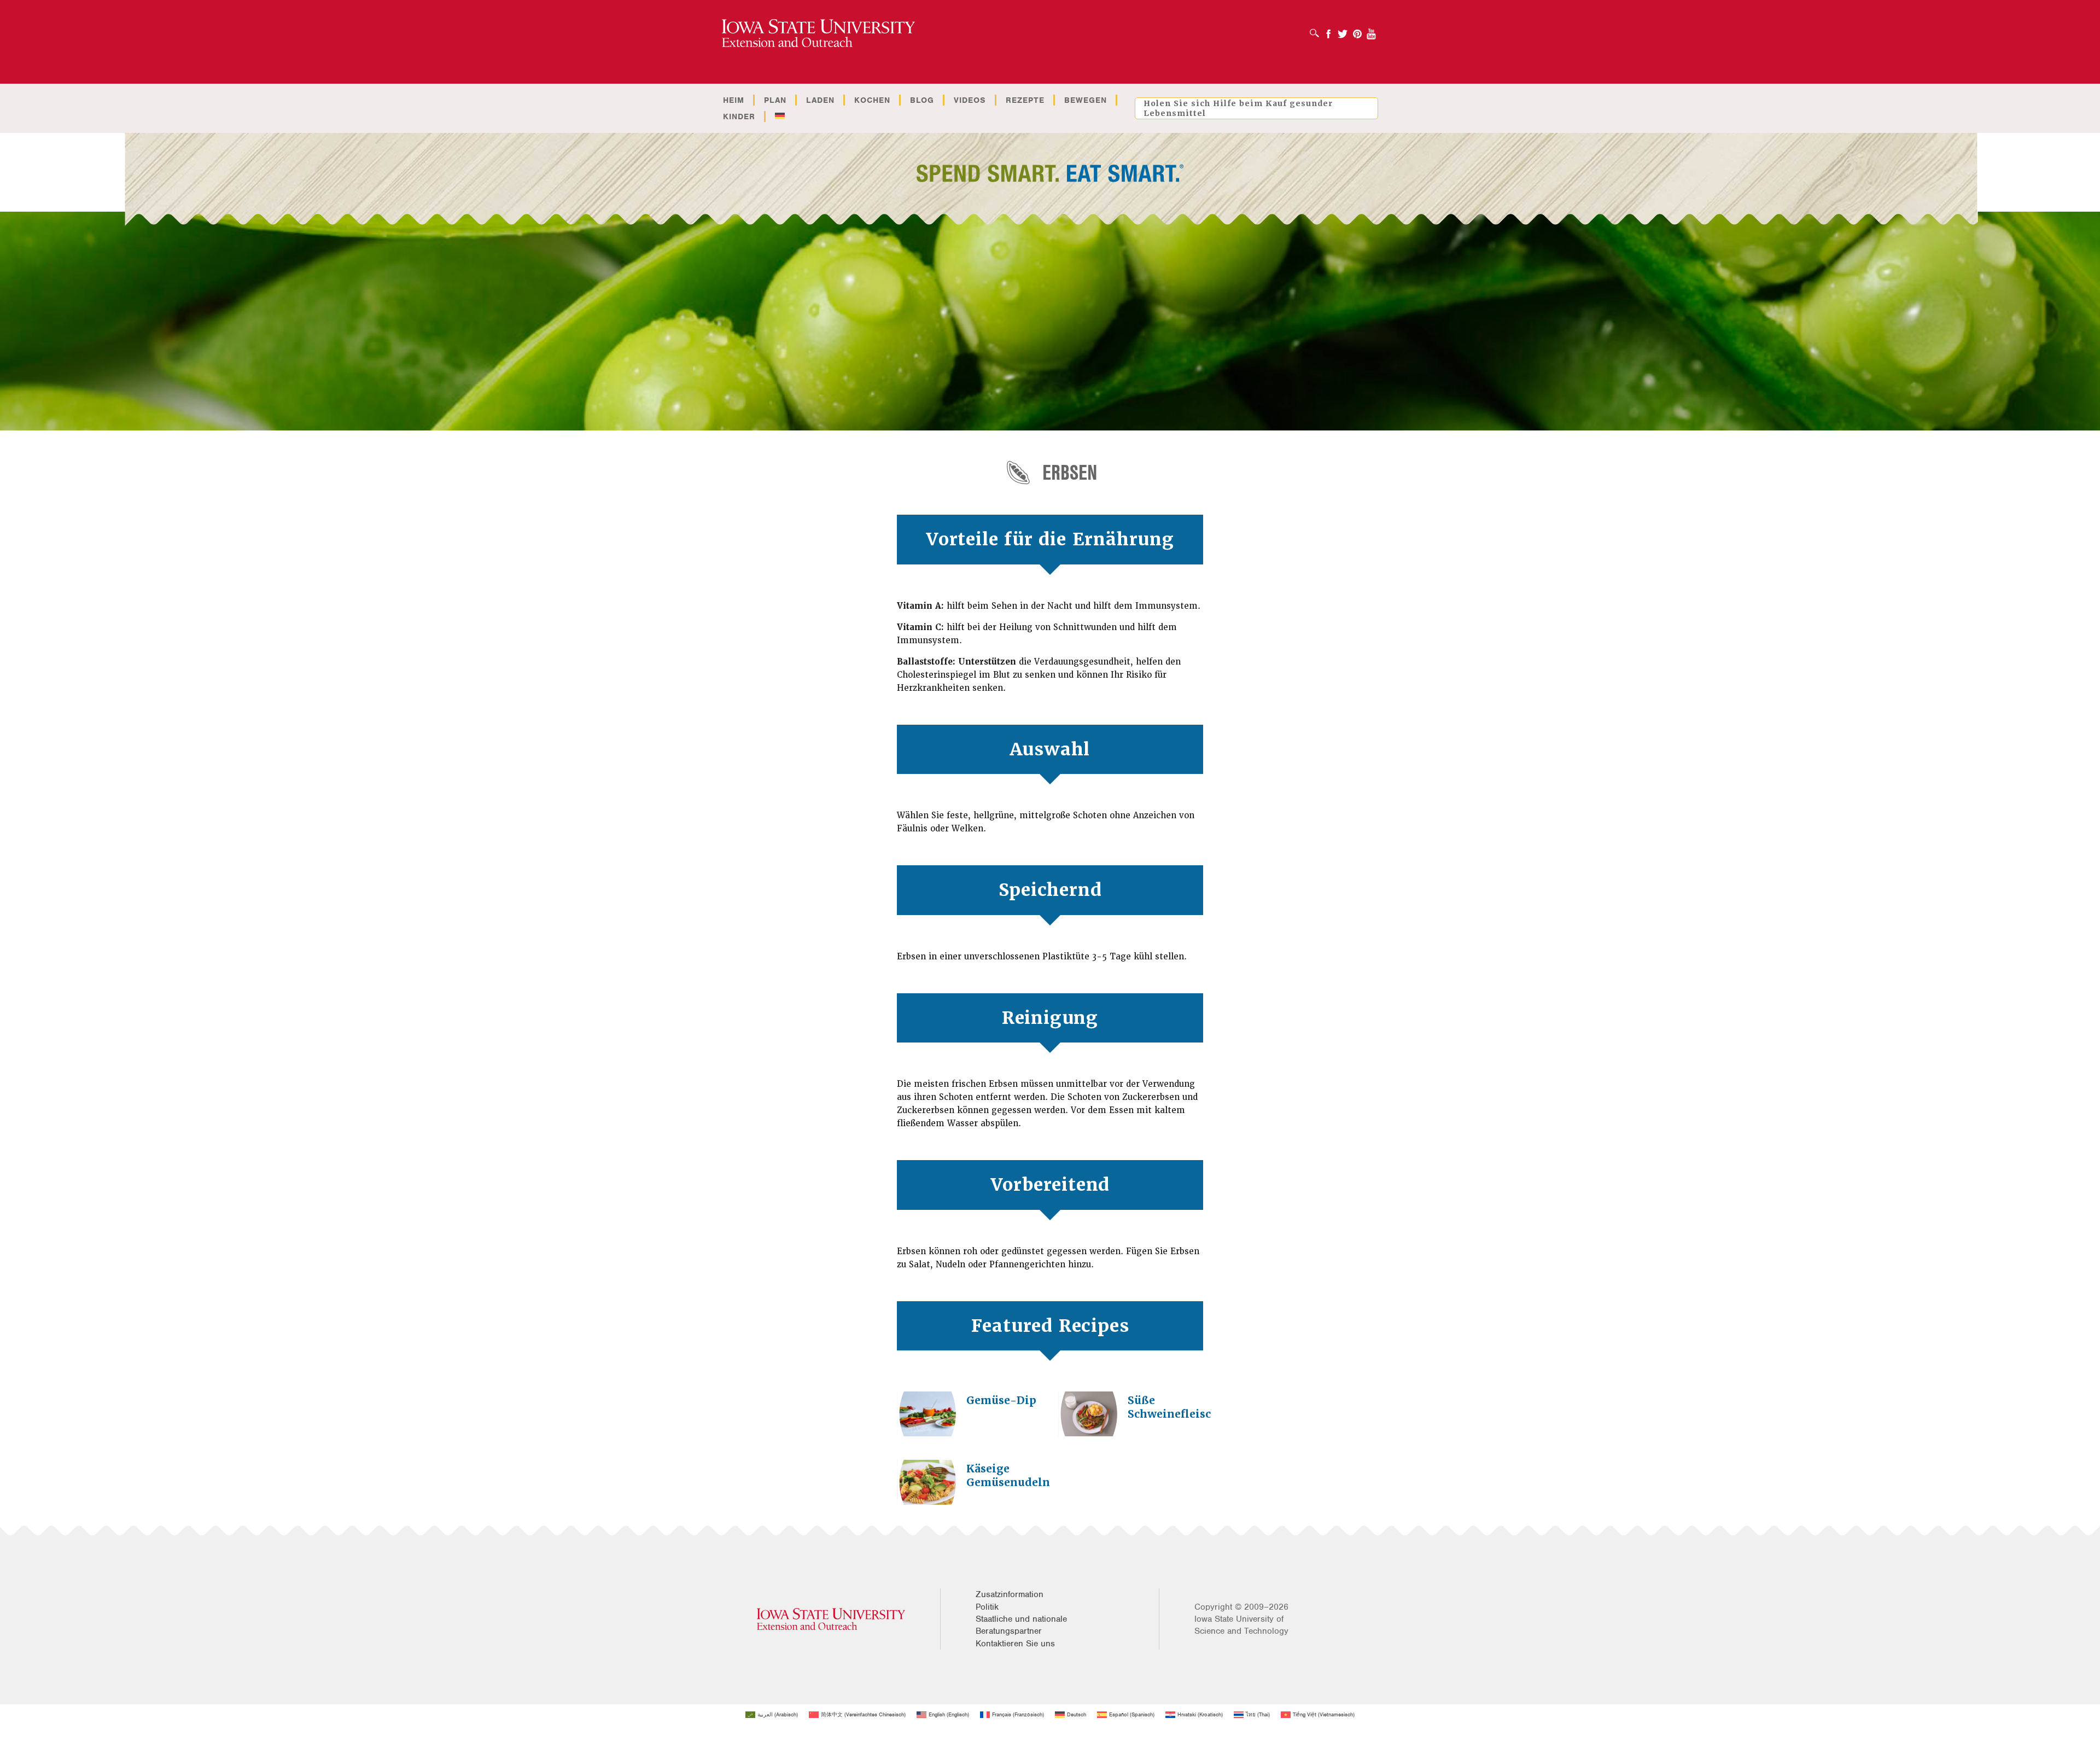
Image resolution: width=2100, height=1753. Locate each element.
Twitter (1343, 30)
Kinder (739, 117)
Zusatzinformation (1010, 1594)
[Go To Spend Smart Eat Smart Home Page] (818, 34)
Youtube (1372, 30)
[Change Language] (780, 117)
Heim (734, 100)
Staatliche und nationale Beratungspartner (1021, 1625)
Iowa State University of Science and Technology (1241, 1625)
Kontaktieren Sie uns (1015, 1644)
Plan (775, 100)
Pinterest (1357, 30)
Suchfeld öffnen (1317, 30)
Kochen (872, 100)
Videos (970, 100)
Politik (987, 1607)
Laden (820, 100)
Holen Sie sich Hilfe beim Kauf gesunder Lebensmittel (1238, 108)
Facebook (1328, 30)
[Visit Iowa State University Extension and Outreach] (831, 1619)
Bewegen (1086, 100)
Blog (922, 100)
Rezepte (1025, 100)
